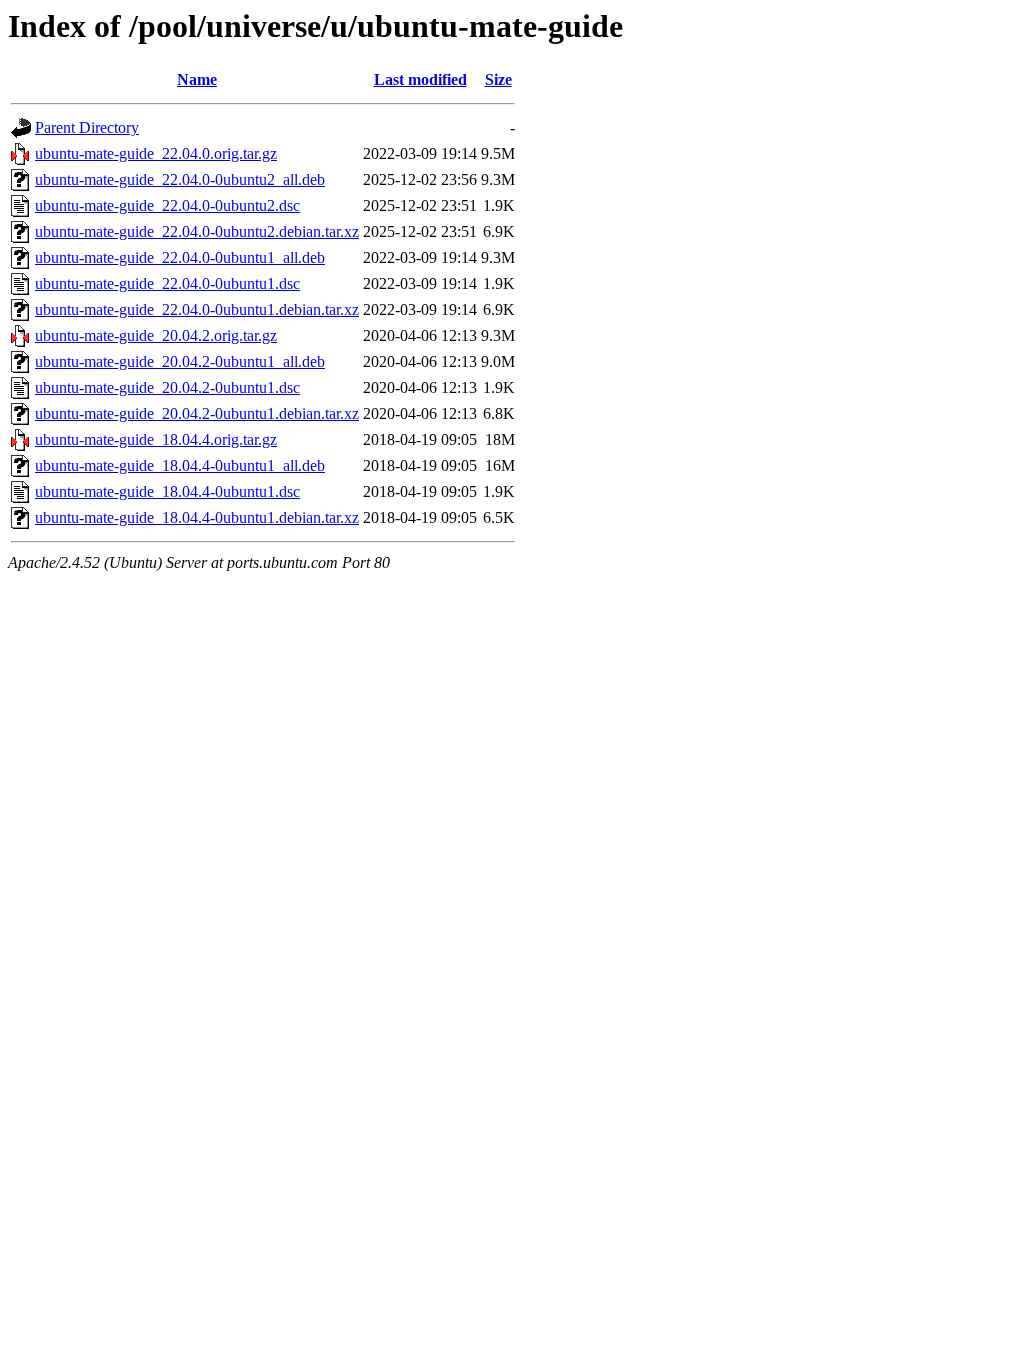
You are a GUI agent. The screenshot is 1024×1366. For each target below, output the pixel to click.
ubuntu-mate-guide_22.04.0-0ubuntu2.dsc (167, 205)
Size (498, 79)
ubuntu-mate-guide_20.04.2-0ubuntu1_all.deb (180, 361)
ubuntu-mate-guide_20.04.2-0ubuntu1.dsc (167, 387)
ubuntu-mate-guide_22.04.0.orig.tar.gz (156, 153)
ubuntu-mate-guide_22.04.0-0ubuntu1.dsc (167, 283)
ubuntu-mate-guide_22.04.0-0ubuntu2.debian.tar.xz (197, 231)
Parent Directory (87, 127)
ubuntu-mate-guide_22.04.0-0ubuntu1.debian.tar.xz (197, 309)
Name (197, 79)
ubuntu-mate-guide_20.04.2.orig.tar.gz (156, 335)
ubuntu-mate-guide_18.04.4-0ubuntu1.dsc (167, 491)
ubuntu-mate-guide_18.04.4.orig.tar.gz (156, 439)
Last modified (420, 79)
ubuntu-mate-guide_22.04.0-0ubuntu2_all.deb (180, 179)
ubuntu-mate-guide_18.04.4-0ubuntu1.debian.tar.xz (197, 517)
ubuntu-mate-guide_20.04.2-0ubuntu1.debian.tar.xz (197, 413)
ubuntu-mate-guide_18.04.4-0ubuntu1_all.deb (180, 465)
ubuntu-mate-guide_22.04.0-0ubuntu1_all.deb (180, 257)
